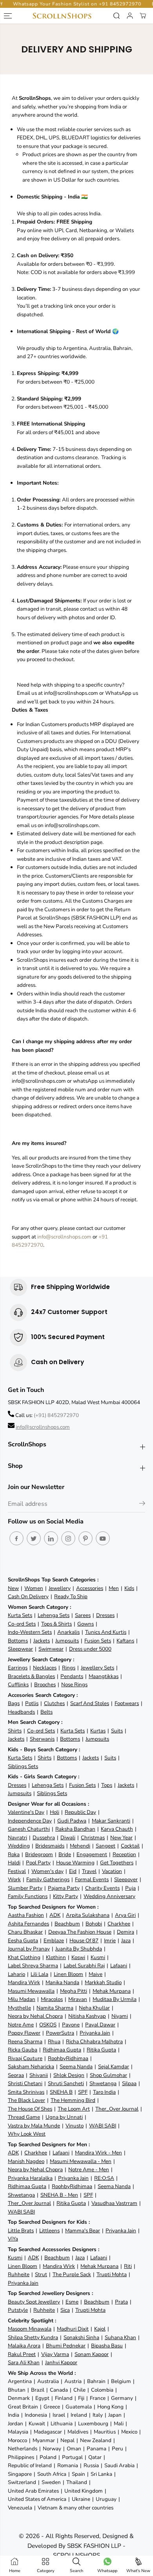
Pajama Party (64, 1888)
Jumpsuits (67, 1641)
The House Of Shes (30, 2109)
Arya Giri (125, 1915)
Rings (69, 1668)
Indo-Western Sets (30, 1632)
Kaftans (125, 1641)
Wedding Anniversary (109, 1896)
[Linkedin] (51, 1538)
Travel (89, 1871)
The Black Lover (26, 2100)
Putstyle (18, 2310)
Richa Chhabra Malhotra (94, 2042)
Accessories (90, 1588)
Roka (14, 1854)
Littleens (49, 2231)
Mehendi (80, 1846)
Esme (72, 2302)
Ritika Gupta (101, 2050)
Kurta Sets (20, 1615)
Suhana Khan (120, 2337)
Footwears (127, 1703)
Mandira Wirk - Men (98, 2153)
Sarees (83, 1615)
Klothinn (56, 1957)
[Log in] (130, 16)
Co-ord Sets (22, 1624)
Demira (126, 1932)
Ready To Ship (71, 1596)
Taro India (104, 2092)
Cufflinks (18, 1685)
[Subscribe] (142, 1505)
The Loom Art (74, 2109)
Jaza (126, 1941)
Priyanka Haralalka (30, 2178)
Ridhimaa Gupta (62, 2050)
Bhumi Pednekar (66, 2346)
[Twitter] (34, 1538)
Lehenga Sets (54, 1615)
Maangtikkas (104, 1676)
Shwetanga (103, 2083)
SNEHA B (61, 2092)
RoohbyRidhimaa (68, 2058)
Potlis (32, 1703)
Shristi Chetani (25, 2083)
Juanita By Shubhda (79, 1949)
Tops (107, 1785)
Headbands (21, 1712)
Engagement (92, 1854)
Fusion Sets (98, 1641)
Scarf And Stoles (90, 1703)
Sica (65, 2310)
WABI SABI (103, 2126)
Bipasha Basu (107, 2346)
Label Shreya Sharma (33, 1966)
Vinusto (75, 2126)
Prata (121, 2302)
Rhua (54, 2042)
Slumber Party (25, 1888)
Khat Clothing (24, 1957)
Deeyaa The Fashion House (80, 1932)
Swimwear (51, 1649)
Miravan (78, 1999)
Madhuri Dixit (73, 2329)
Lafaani (119, 1966)
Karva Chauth (117, 1829)
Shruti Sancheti (66, 2083)
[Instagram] (68, 1538)
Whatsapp (107, 2571)
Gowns (86, 1624)
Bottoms (18, 1641)
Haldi (14, 1863)
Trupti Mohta (112, 2274)
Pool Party (38, 1863)
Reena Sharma (25, 2042)
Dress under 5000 (90, 1649)
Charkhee (119, 1924)
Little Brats (21, 2231)
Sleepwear (20, 1649)
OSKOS (48, 2025)
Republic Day (80, 1812)
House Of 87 (84, 1941)
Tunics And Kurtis (106, 1632)
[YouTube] (103, 1538)
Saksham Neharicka (31, 2067)
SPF (83, 2092)
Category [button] (46, 2571)
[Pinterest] (86, 1538)
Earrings (18, 1668)
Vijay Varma (55, 2354)
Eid (73, 1871)
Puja (130, 1888)
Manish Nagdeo (26, 2161)
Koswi (78, 1957)
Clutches (54, 1703)
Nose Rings (74, 1685)
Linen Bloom (68, 1974)
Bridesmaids (50, 1846)
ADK (55, 1915)
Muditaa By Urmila (115, 1999)
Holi (55, 1812)
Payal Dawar (100, 2025)
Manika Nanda (62, 1982)
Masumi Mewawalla (31, 1991)
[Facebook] (16, 1538)
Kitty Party (66, 1896)
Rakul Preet (22, 2354)
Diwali (68, 1838)
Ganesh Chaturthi (29, 1829)
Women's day (47, 1871)
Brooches (45, 1685)
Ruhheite (19, 2274)
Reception (124, 1854)
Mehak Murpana (112, 1991)
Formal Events (92, 1879)
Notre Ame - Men (89, 2170)
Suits (117, 1731)
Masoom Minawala (30, 2329)
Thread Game (24, 2117)
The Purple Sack (72, 2274)
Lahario (16, 1974)
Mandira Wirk (24, 1982)
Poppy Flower (24, 2033)
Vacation (112, 1871)
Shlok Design (69, 2075)
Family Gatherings (48, 1879)
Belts (46, 1712)
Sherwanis (42, 1739)
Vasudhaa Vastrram (114, 2203)
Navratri (17, 1838)
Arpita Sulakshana (88, 1915)
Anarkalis (68, 1632)
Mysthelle (19, 2008)
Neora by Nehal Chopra (35, 2016)
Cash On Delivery (28, 1596)
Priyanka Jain (95, 2033)
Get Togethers (117, 1863)
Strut (41, 2274)
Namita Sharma (55, 2008)
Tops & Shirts (56, 1624)
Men (114, 1588)
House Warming (75, 1863)
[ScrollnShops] (62, 16)
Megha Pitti (74, 1991)
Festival (17, 1871)
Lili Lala (39, 1974)
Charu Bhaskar (25, 1932)
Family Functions (28, 1896)
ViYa (13, 2239)
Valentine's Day (26, 1812)
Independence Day (30, 1821)
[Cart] (143, 16)
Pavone (71, 2025)
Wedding (19, 1846)
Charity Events (102, 1888)
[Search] (117, 16)
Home (15, 2571)
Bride (65, 1854)
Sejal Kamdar (114, 2067)
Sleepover (126, 1879)
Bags (14, 1703)
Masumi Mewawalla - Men (81, 2161)
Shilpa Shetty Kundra (33, 2337)
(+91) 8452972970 (56, 1415)
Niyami (120, 2016)
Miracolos (52, 1999)
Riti (128, 2266)
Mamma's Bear (83, 2231)
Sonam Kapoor (92, 2354)
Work (14, 1879)
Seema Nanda (76, 2067)
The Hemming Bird (73, 2100)
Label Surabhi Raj (84, 1966)
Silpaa (129, 2083)
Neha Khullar (94, 2008)
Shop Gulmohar (108, 2075)
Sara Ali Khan (24, 2362)
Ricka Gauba (23, 2050)
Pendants (72, 1676)
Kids (129, 1588)
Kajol (100, 2329)
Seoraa (16, 2075)
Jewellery (60, 1588)
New (13, 1588)
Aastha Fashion (26, 1915)
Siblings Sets (23, 1766)
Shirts (15, 1731)
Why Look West (27, 2134)
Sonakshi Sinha (81, 2337)
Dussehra (44, 1838)
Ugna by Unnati (64, 2117)
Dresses (105, 1615)
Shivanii (39, 2075)
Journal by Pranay (29, 1949)
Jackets (42, 1641)
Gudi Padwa (72, 1821)
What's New (138, 2571)
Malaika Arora (24, 2346)
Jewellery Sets (97, 1668)
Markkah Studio (103, 1982)
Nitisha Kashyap (87, 2016)
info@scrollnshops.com (64, 1237)
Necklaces (45, 1668)
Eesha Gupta (23, 1941)
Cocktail (130, 1846)
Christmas (93, 1838)
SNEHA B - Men (59, 2195)
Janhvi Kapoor (61, 2362)
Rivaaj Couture (25, 2058)
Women (34, 1588)
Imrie (110, 1941)
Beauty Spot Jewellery (34, 2302)
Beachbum (67, 1924)
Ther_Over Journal (117, 2109)
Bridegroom (39, 1854)
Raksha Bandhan (75, 1829)
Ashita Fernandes (28, 1924)
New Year (121, 1838)
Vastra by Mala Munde (34, 2126)
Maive (96, 1974)
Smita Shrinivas (26, 2092)
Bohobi (94, 1924)
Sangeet (106, 1846)
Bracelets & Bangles (31, 1676)
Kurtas (98, 1731)
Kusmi (98, 1957)
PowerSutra (60, 2033)
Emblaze (54, 1941)
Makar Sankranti (111, 1821)
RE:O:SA (104, 2178)
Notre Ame (21, 2025)
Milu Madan (22, 1999)
